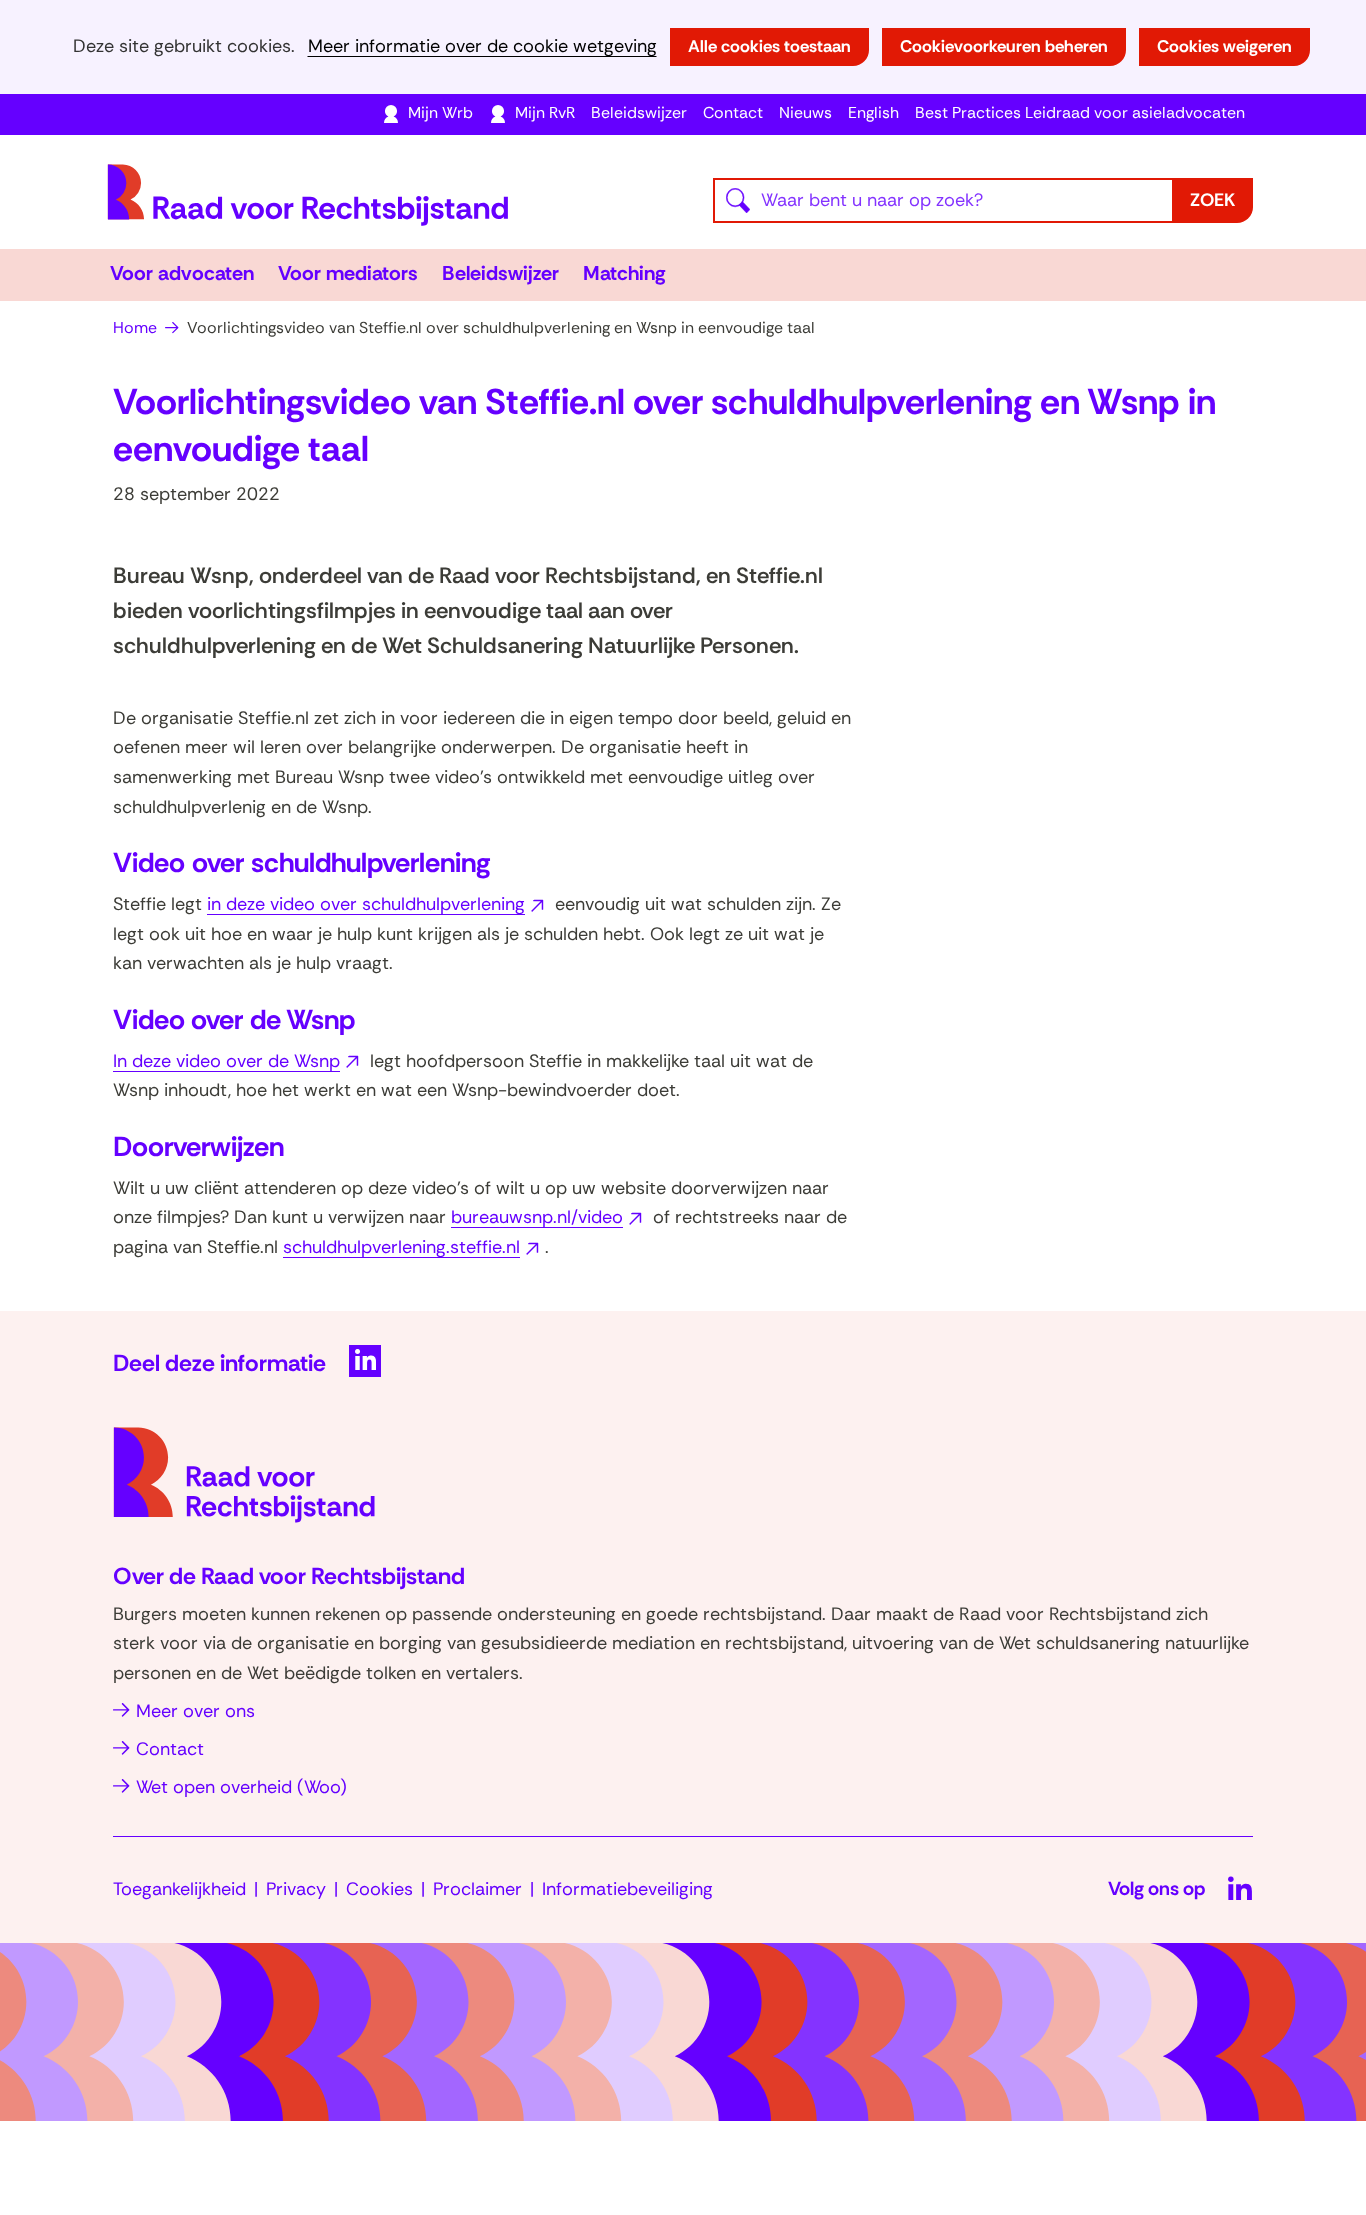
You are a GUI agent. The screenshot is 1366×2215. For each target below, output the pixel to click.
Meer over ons (195, 1711)
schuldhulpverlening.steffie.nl (414, 1247)
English (873, 112)
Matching (624, 273)
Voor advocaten (182, 273)
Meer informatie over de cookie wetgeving (482, 46)
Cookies (379, 1889)
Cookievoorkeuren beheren (1004, 46)
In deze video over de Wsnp (239, 1061)
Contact (733, 112)
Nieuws (805, 112)
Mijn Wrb (440, 112)
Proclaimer (477, 1889)
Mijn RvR (545, 112)
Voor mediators (348, 273)
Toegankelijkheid (179, 1889)
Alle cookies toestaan (769, 46)
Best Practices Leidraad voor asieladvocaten (1080, 112)
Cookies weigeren (1224, 46)
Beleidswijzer (639, 112)
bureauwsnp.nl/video (549, 1217)
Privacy (296, 1889)
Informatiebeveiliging (627, 1889)
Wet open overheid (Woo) (241, 1787)
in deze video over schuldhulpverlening (378, 904)
